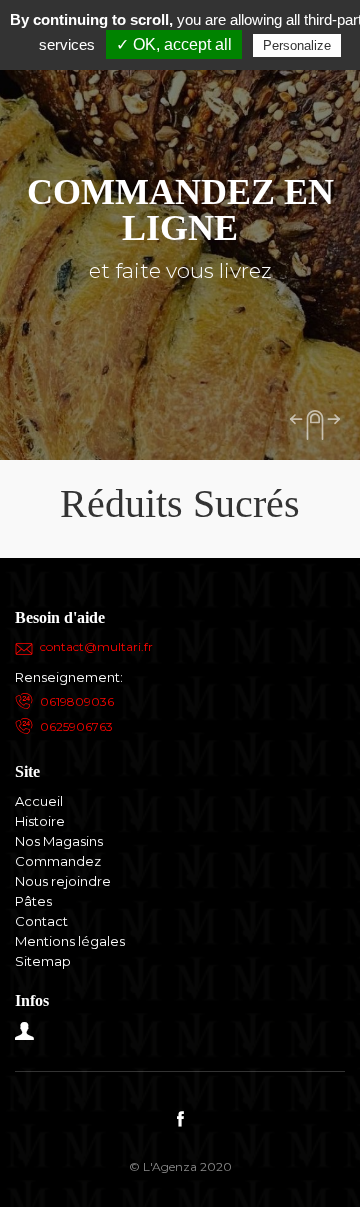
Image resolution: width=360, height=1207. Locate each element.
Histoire (40, 821)
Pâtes (33, 901)
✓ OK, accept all (174, 44)
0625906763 (76, 726)
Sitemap (43, 961)
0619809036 (77, 701)
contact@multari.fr (96, 646)
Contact (41, 921)
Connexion (25, 1031)
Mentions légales (70, 941)
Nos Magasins (59, 841)
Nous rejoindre (63, 881)
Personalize (297, 45)
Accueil (39, 801)
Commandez (58, 861)
